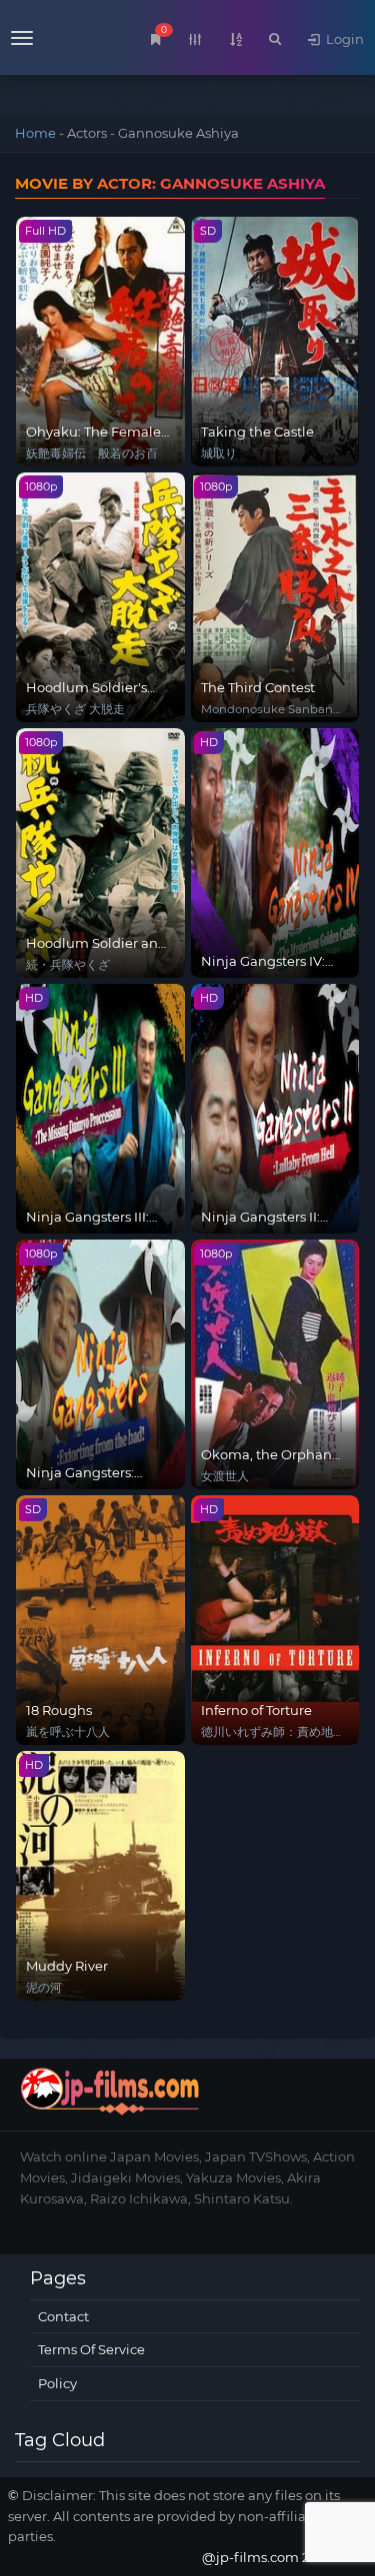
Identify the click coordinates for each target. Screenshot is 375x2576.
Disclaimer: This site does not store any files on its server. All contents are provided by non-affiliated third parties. (185, 2516)
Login (343, 39)
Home (35, 133)
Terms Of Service (91, 2349)
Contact (63, 2316)
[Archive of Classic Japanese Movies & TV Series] (59, 40)
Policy (57, 2383)
